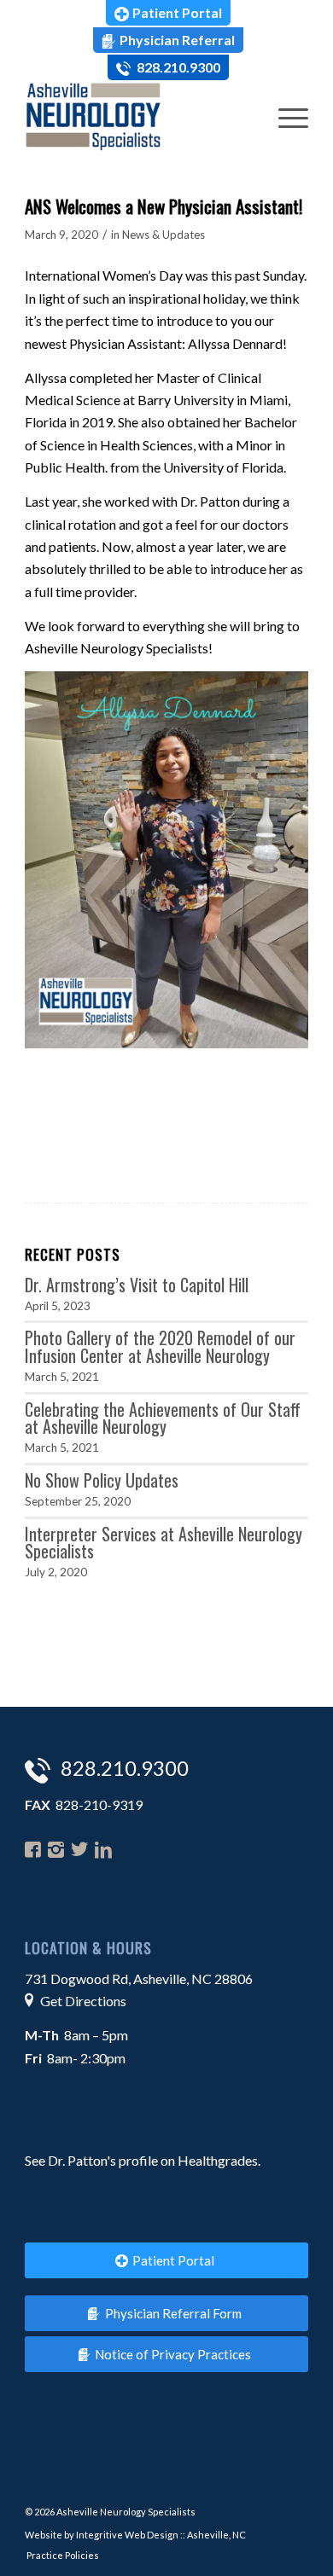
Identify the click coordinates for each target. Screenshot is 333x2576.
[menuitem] (168, 13)
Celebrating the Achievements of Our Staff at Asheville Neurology (163, 1418)
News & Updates (164, 235)
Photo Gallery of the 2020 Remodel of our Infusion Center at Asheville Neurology (160, 1346)
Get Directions (83, 2001)
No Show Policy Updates (102, 1480)
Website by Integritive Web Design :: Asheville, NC (135, 2535)
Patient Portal (177, 12)
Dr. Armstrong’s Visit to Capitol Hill (137, 1285)
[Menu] (285, 117)
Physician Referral (177, 40)
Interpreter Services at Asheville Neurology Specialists (164, 1543)
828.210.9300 (177, 67)
